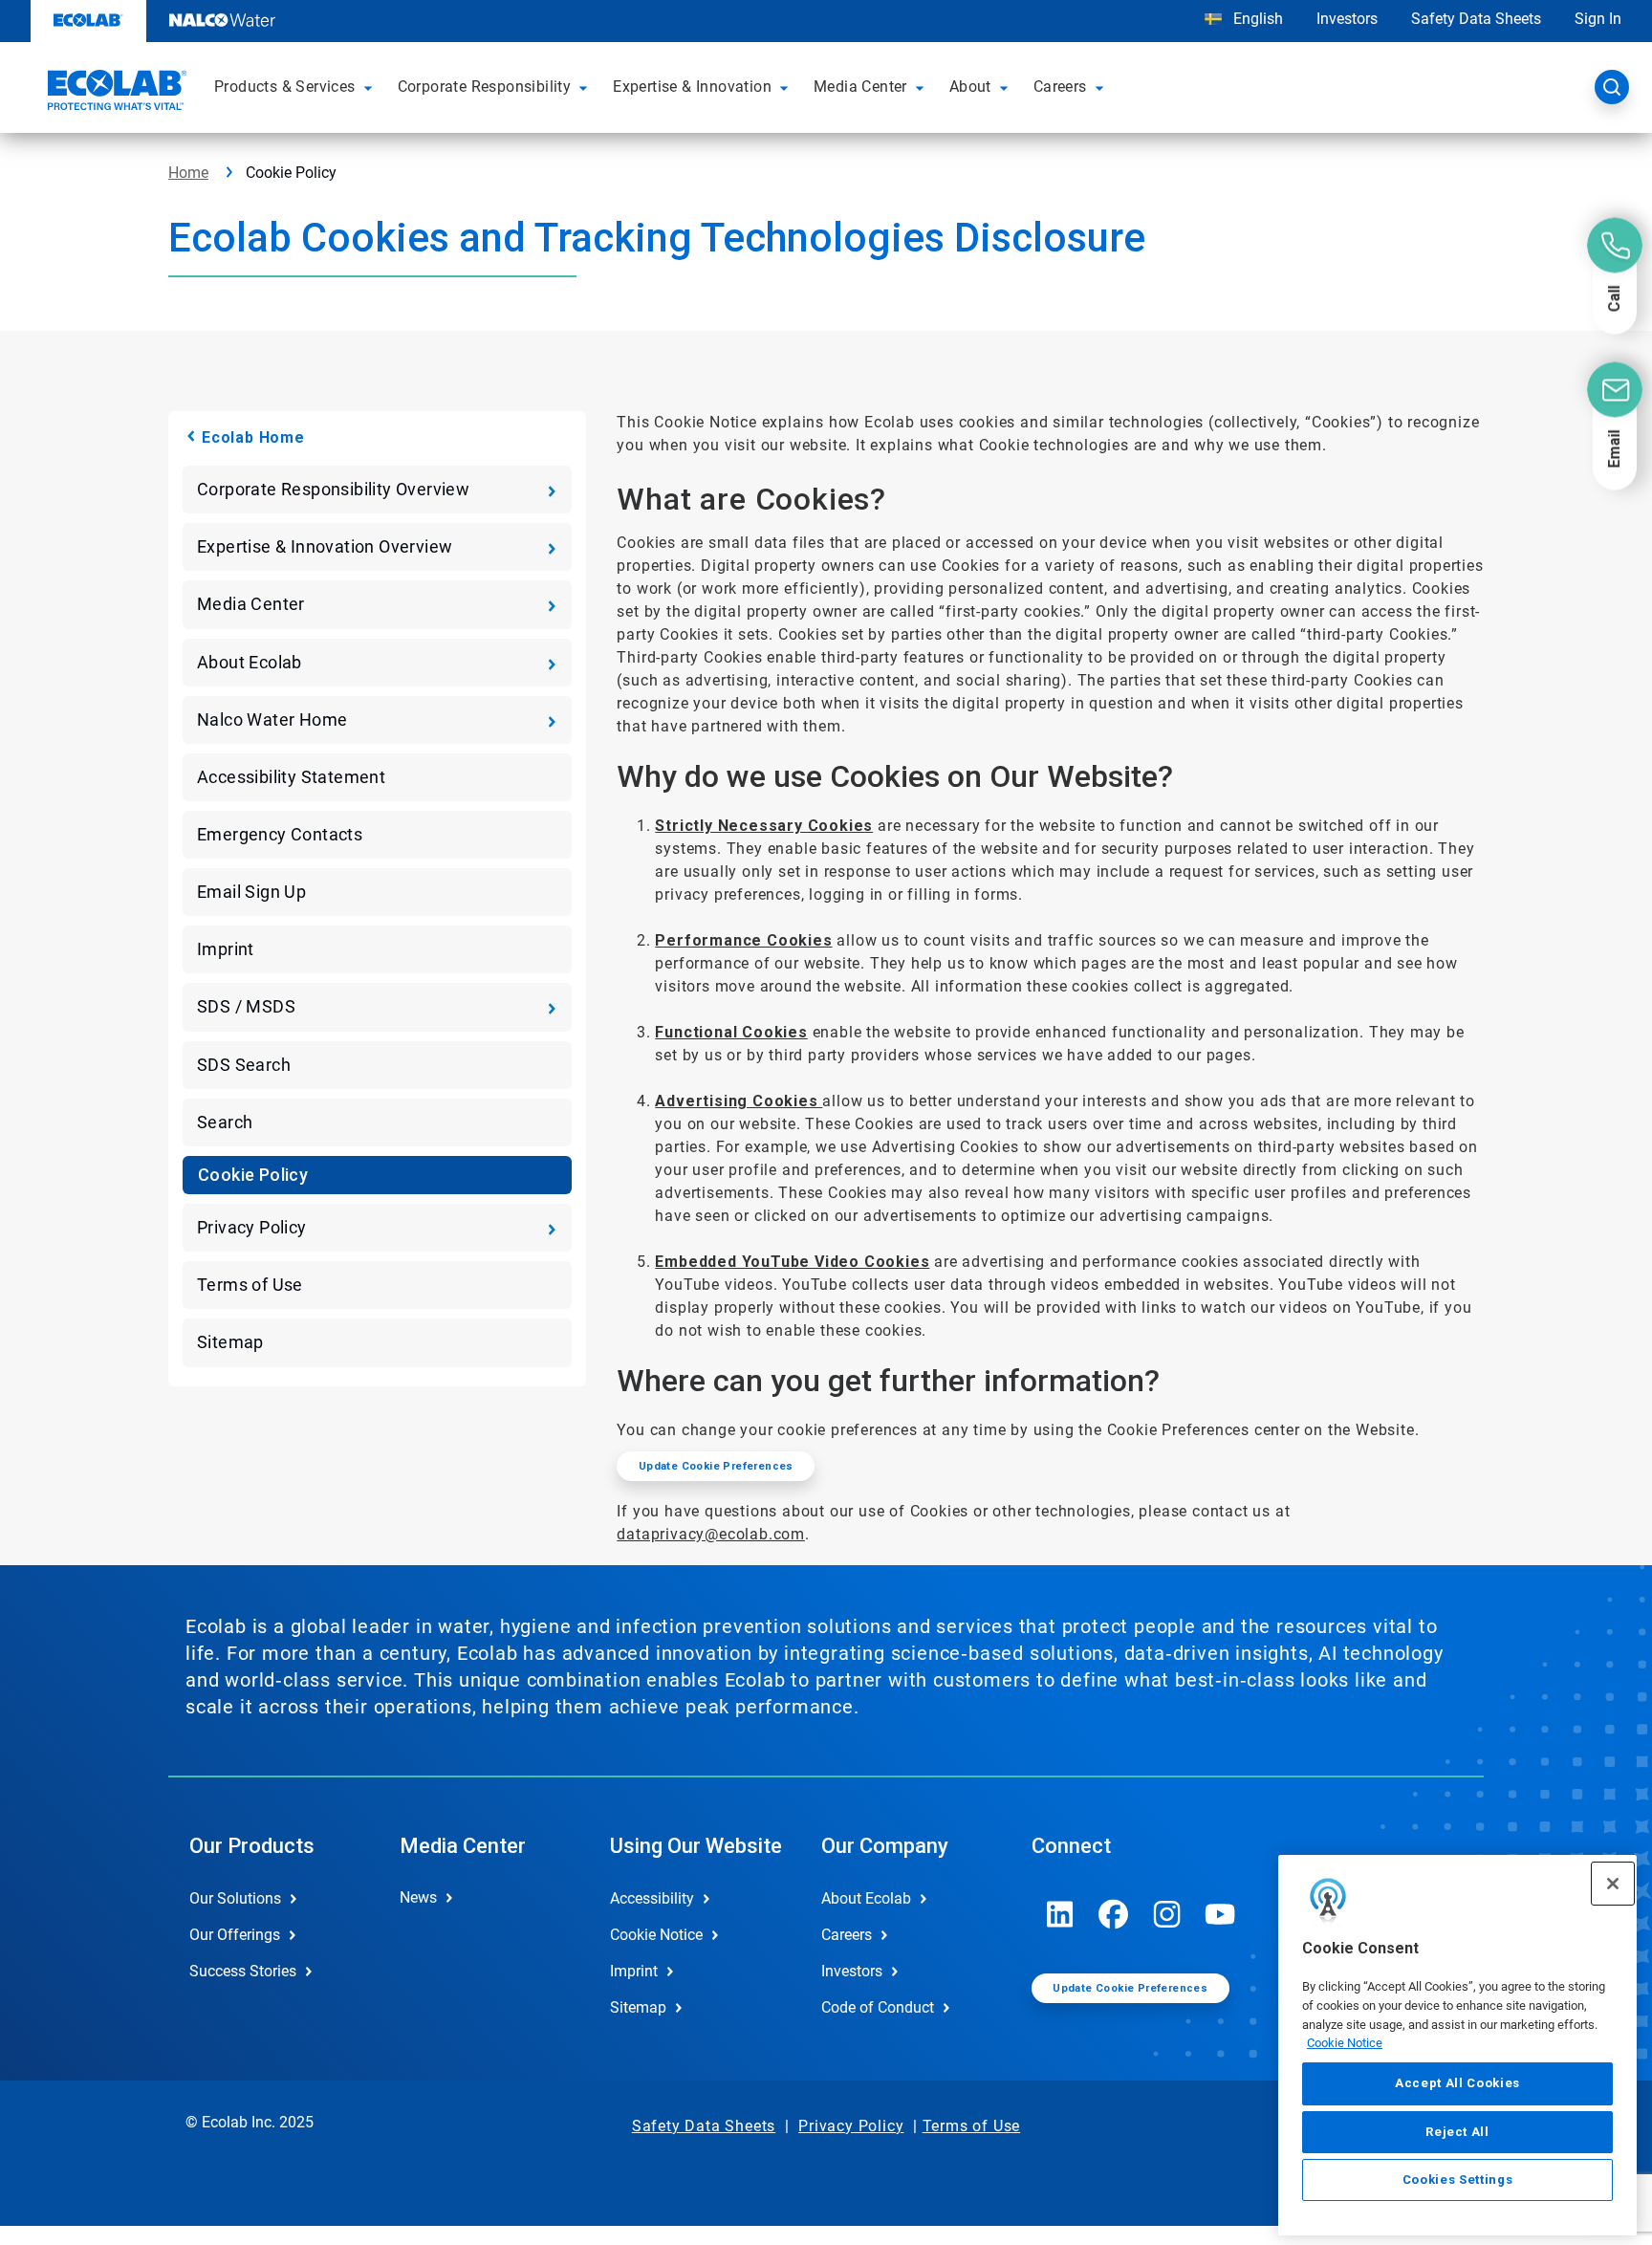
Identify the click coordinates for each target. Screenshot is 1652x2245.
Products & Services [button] (285, 87)
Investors (1347, 19)
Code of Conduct (878, 2007)
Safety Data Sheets (1476, 19)
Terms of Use (250, 1285)
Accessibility (652, 1898)
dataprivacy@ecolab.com (711, 1534)
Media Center (251, 604)
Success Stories (243, 1971)
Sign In (1598, 19)
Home (188, 173)
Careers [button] (1060, 87)
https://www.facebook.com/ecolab (1114, 1914)
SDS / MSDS (246, 1006)
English (1256, 19)
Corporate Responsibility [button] (485, 87)
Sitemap (230, 1342)
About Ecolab (250, 662)
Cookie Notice (1345, 2043)
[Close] (1613, 1884)
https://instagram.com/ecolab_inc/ (1167, 1914)
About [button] (970, 87)
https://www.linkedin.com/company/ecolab (1060, 1914)
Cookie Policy (253, 1175)
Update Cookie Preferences (716, 1466)
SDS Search (244, 1065)
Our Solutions (235, 1898)
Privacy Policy (252, 1227)
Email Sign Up (251, 892)
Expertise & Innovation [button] (692, 87)
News (418, 1897)
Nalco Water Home (272, 719)
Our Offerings (235, 1935)
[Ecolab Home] (115, 93)
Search (225, 1122)
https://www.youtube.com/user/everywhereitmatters (1221, 1914)
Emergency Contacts (280, 834)
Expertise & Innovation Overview (325, 546)
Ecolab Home (253, 437)
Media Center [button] (860, 87)
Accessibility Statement (291, 777)
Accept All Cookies (1457, 2083)
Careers (847, 1935)
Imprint (226, 949)
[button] (371, 87)
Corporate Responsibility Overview (333, 489)
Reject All (1457, 2131)
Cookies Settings (1458, 2180)
